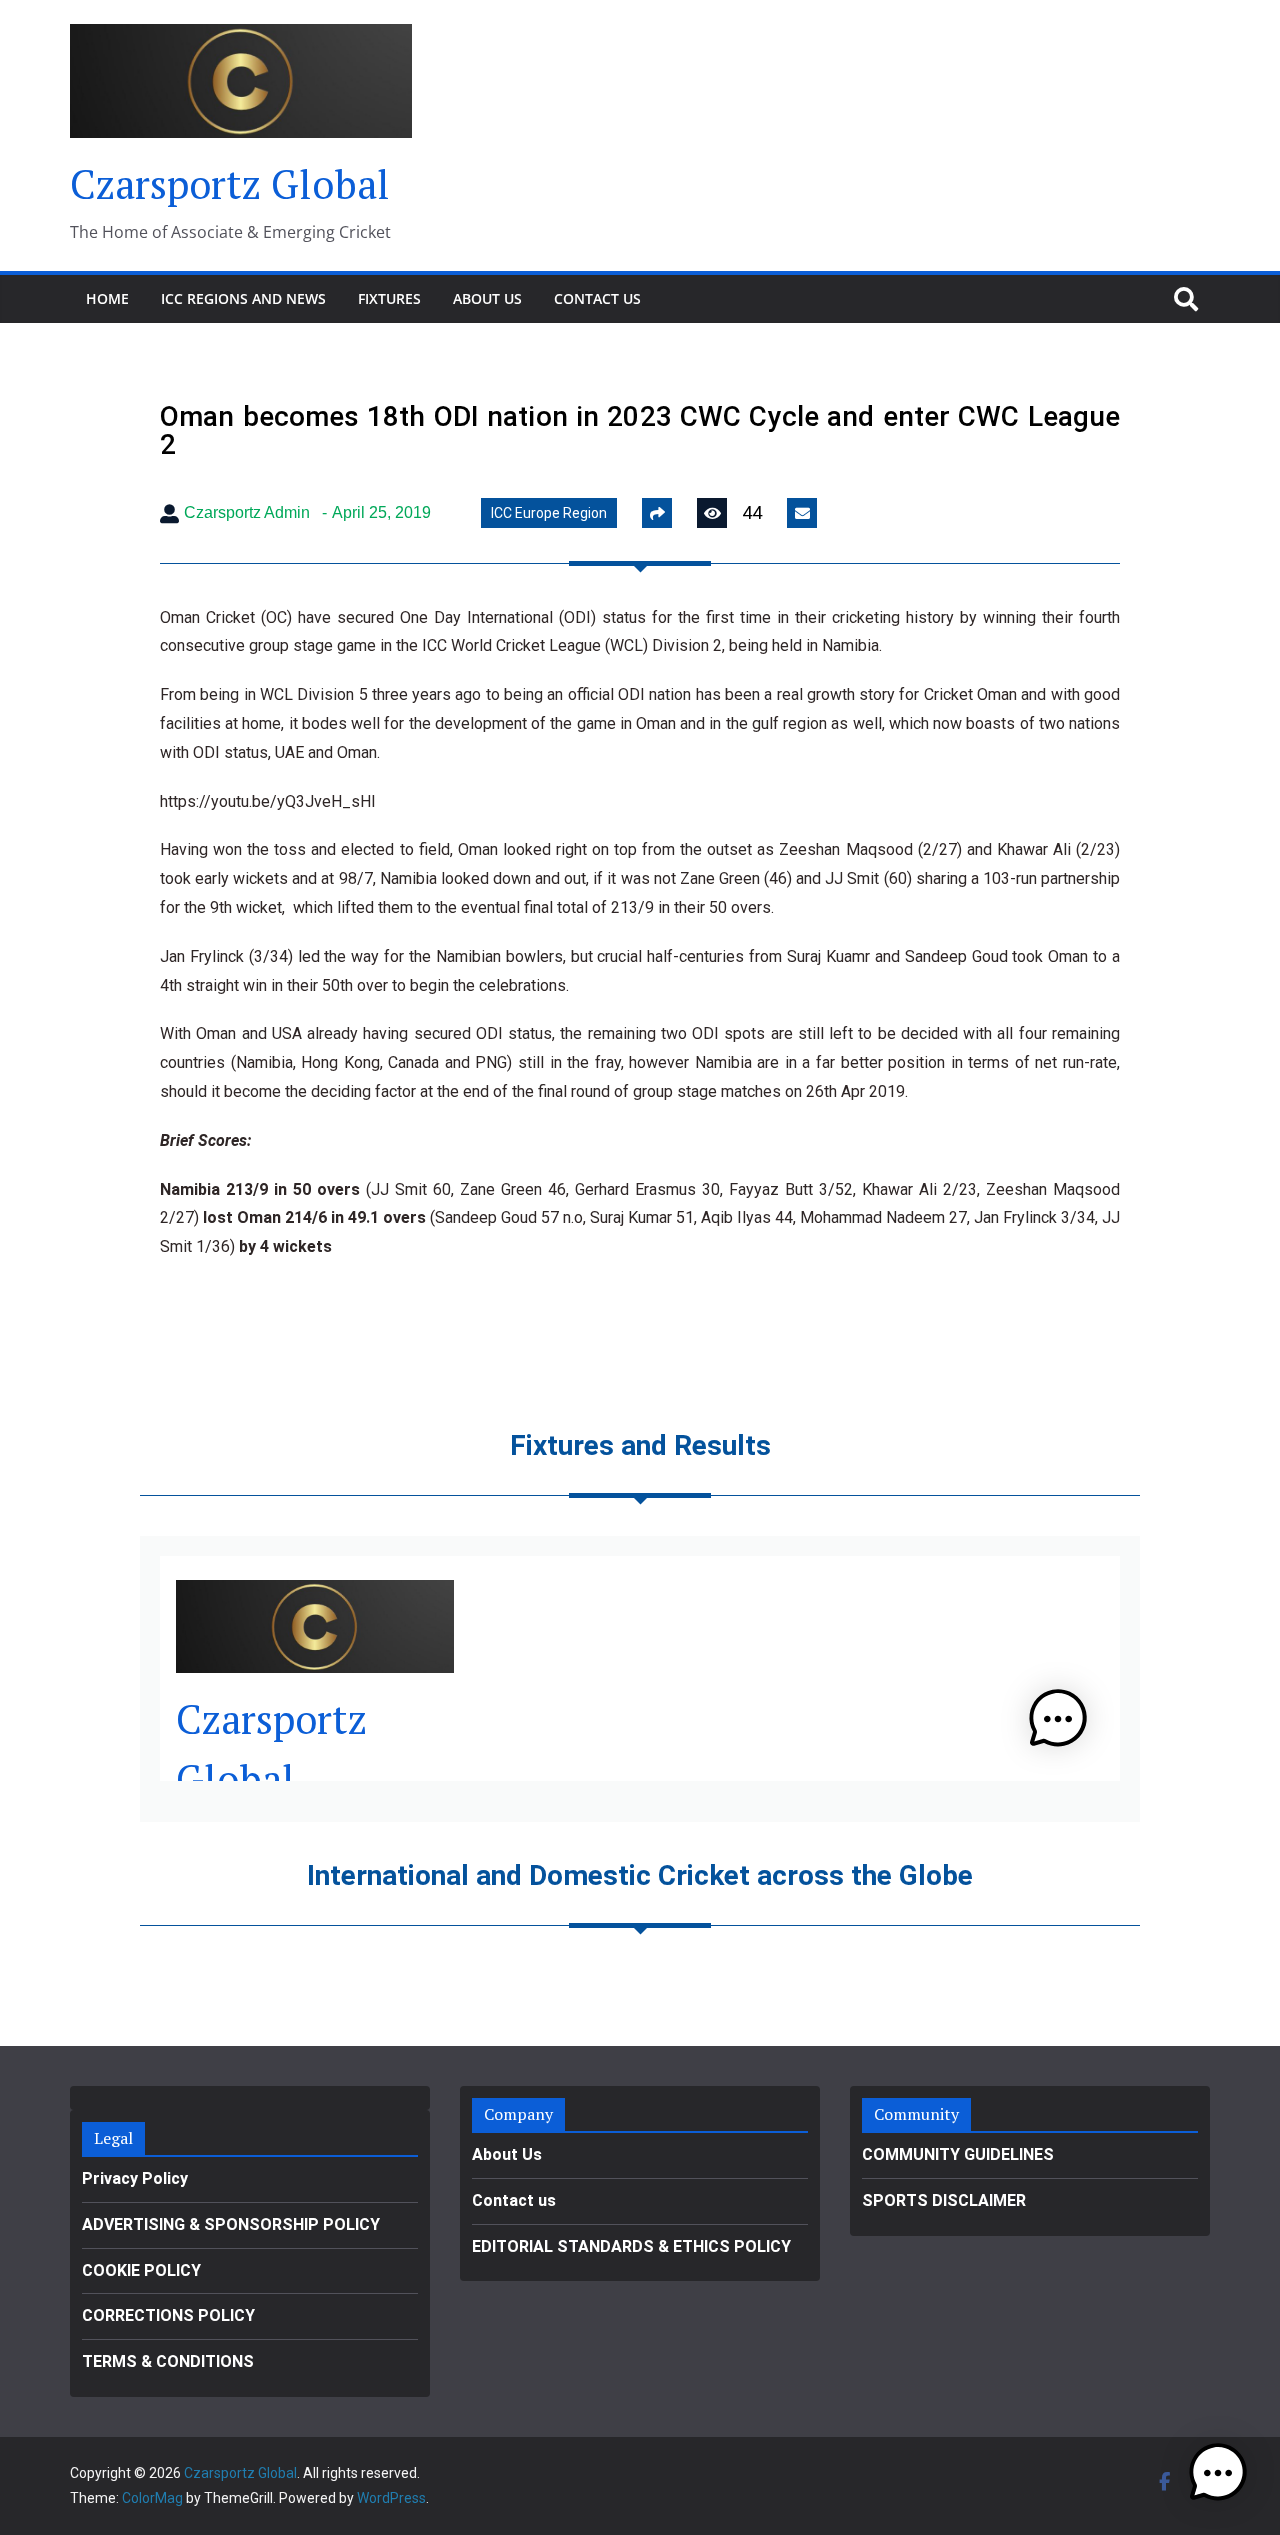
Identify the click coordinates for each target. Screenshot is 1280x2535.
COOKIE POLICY (141, 2270)
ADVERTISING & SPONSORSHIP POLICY (231, 2224)
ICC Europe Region (549, 513)
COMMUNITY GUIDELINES (958, 2154)
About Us (487, 298)
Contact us (597, 298)
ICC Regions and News (243, 298)
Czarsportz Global (230, 183)
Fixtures (389, 298)
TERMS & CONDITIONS (168, 2361)
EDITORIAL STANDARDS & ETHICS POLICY (631, 2246)
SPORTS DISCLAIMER (944, 2200)
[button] (1218, 2473)
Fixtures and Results (640, 1445)
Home (107, 298)
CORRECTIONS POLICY (168, 2315)
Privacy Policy (135, 2178)
